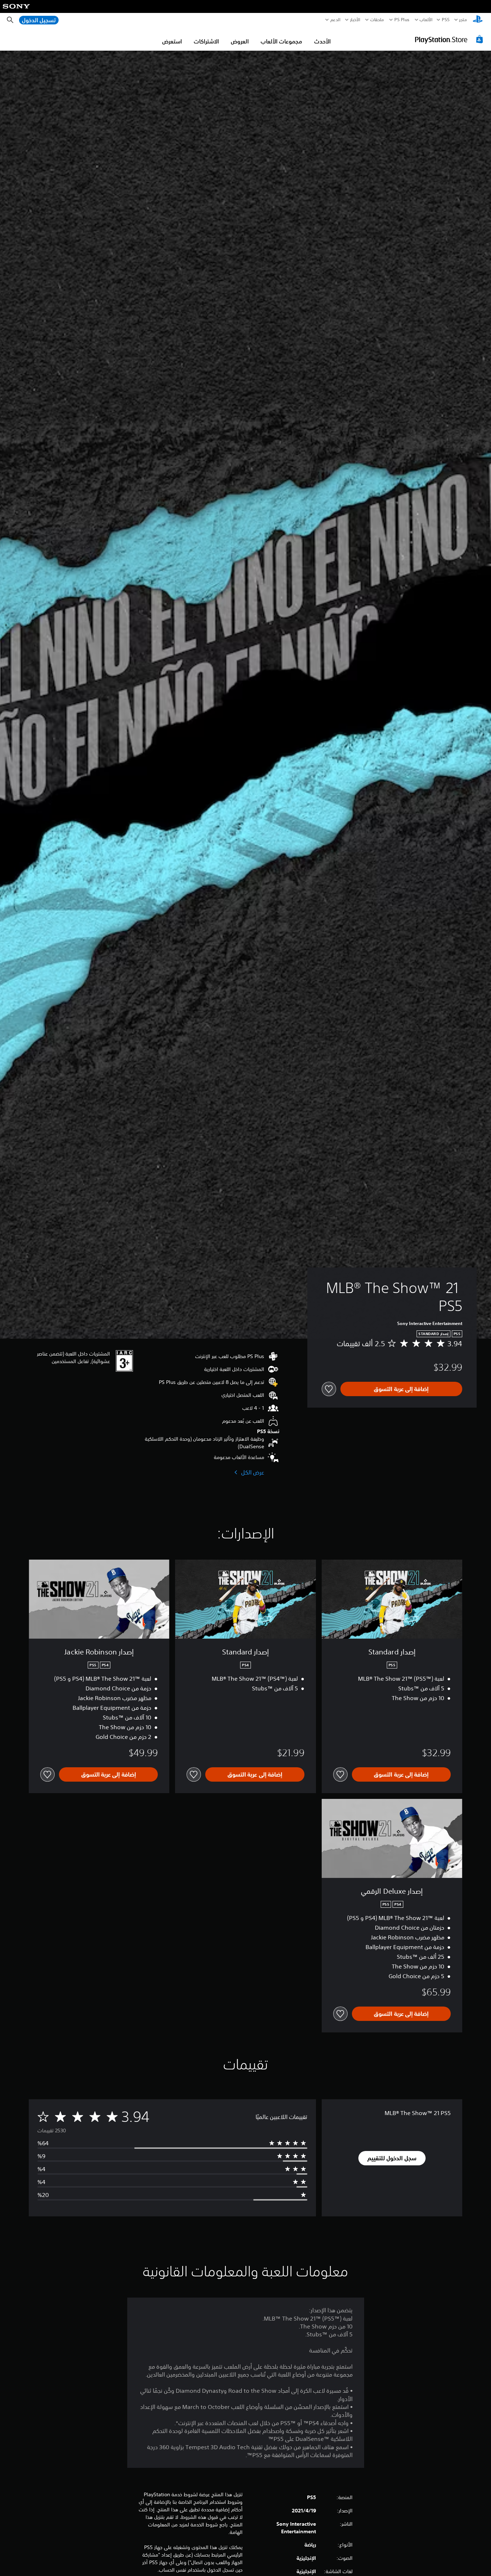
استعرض (172, 41)
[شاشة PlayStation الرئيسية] (478, 20)
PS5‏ (446, 20)
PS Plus (402, 20)
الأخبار (355, 20)
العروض (240, 41)
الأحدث (322, 41)
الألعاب (426, 20)
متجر (463, 20)
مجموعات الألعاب (281, 41)
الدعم (335, 20)
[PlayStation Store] (450, 39)
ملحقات (377, 20)
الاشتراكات (206, 41)
